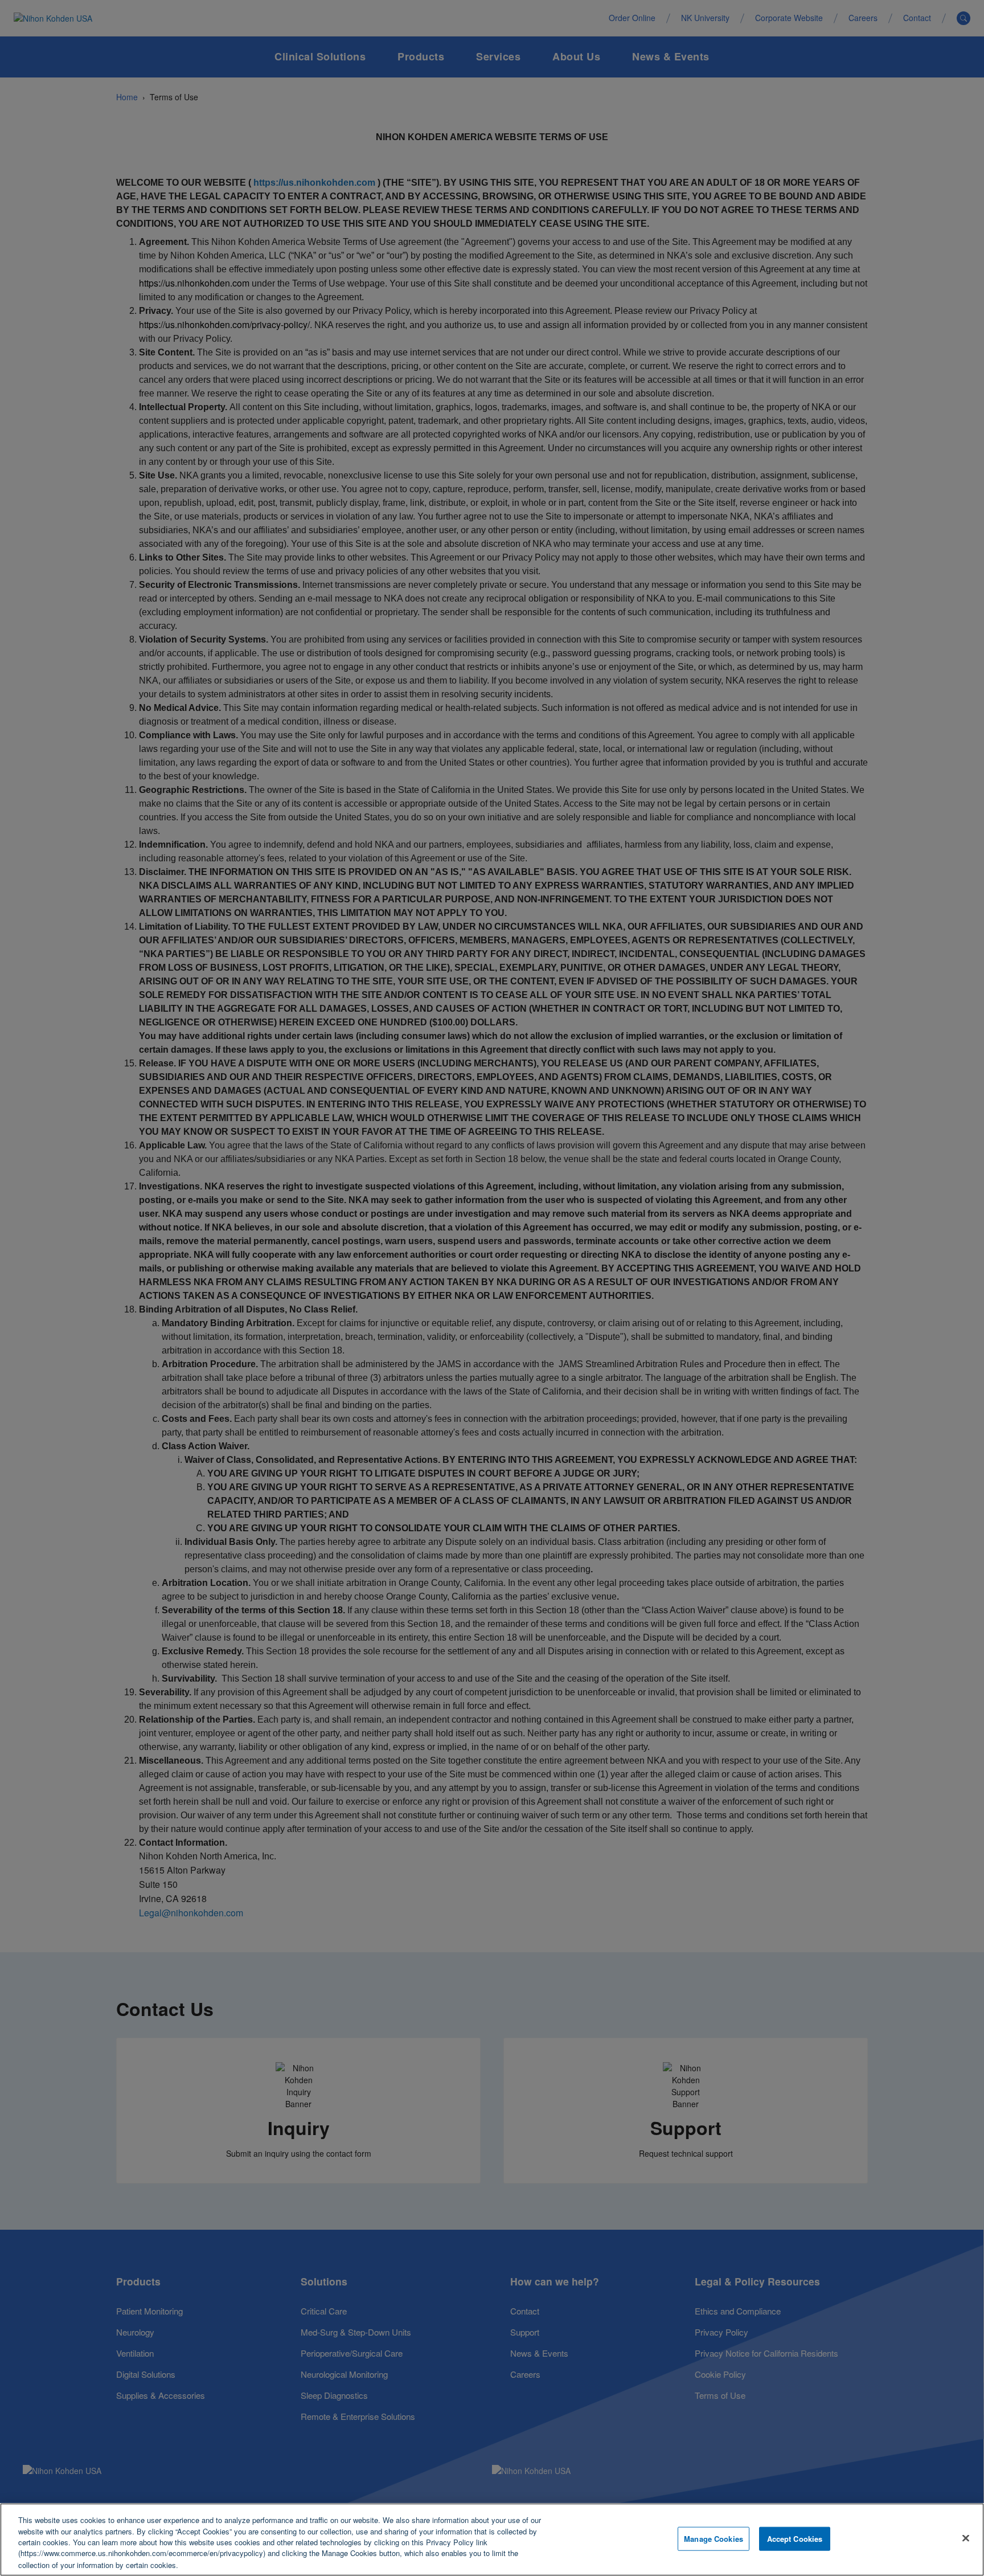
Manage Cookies (714, 2539)
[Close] (966, 2538)
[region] (492, 2540)
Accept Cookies (795, 2539)
